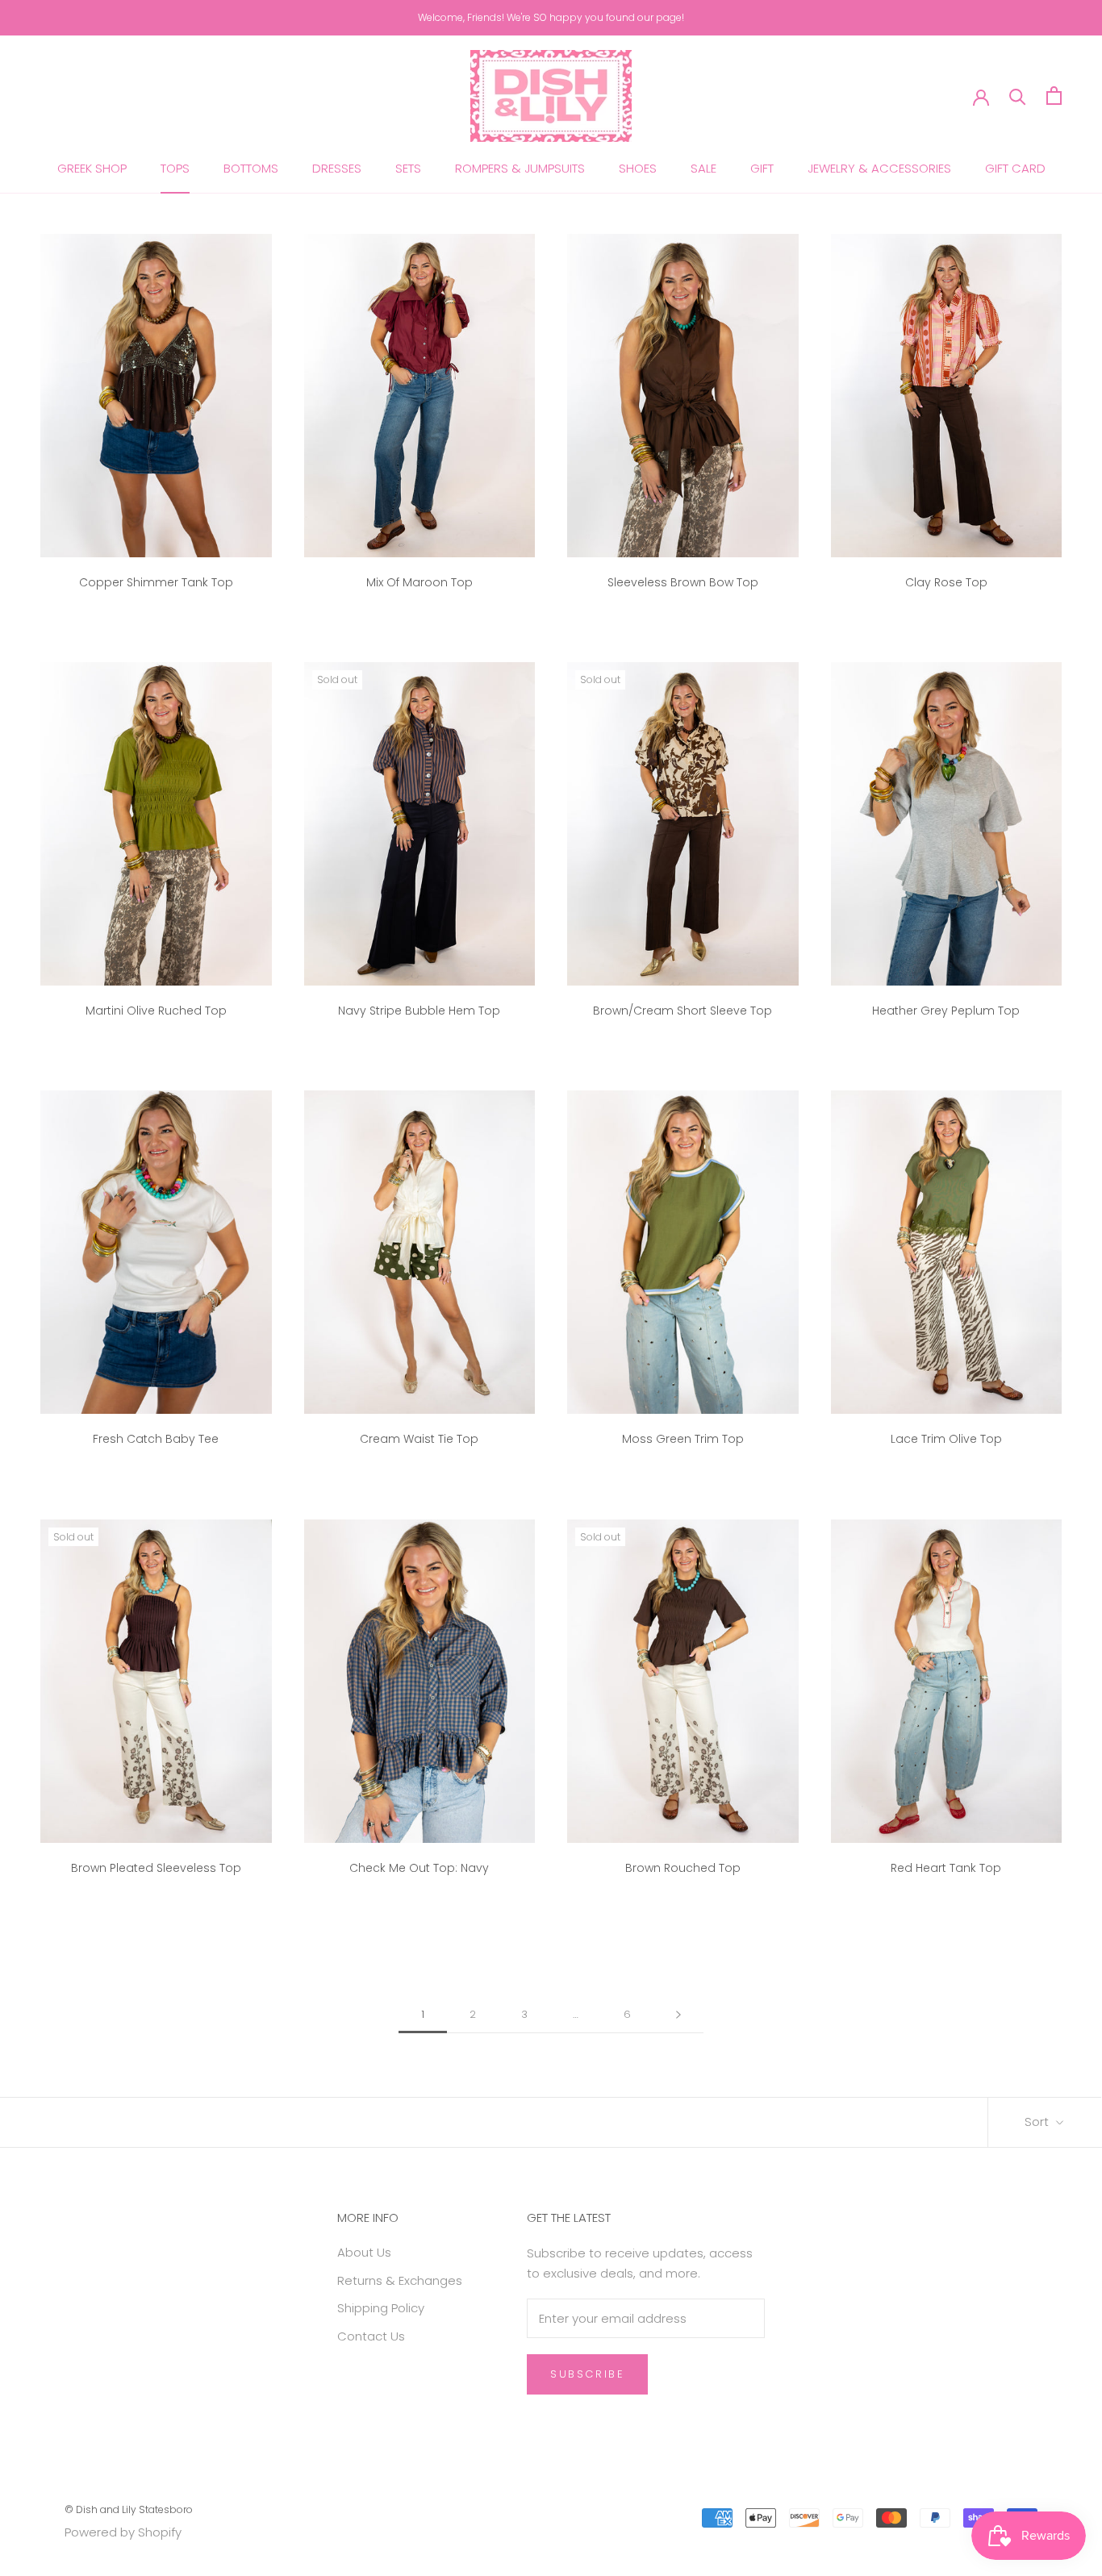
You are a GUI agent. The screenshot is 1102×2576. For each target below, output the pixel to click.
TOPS (175, 168)
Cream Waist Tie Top (419, 1439)
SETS (408, 168)
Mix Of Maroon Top (420, 582)
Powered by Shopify (123, 2532)
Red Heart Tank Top (946, 1868)
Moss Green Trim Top (683, 1439)
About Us (364, 2252)
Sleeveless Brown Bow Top (683, 582)
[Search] (1018, 96)
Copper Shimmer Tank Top (156, 582)
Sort (1038, 2122)
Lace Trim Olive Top (946, 1439)
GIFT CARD (1015, 168)
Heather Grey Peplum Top (946, 1011)
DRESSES (337, 168)
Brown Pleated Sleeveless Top (156, 1868)
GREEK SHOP (92, 168)
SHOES (638, 168)
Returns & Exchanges (400, 2280)
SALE (703, 168)
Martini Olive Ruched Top (156, 1011)
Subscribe (587, 2374)
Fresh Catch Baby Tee (156, 1439)
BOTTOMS (251, 168)
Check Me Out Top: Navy (419, 1868)
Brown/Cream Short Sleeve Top (682, 1011)
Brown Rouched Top (683, 1868)
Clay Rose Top (946, 582)
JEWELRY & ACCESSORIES (879, 168)
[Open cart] (1054, 96)
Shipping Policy (381, 2308)
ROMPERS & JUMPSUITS (520, 168)
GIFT (762, 168)
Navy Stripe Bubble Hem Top (419, 1011)
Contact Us (371, 2336)
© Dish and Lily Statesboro (129, 2509)
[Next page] (678, 2015)
